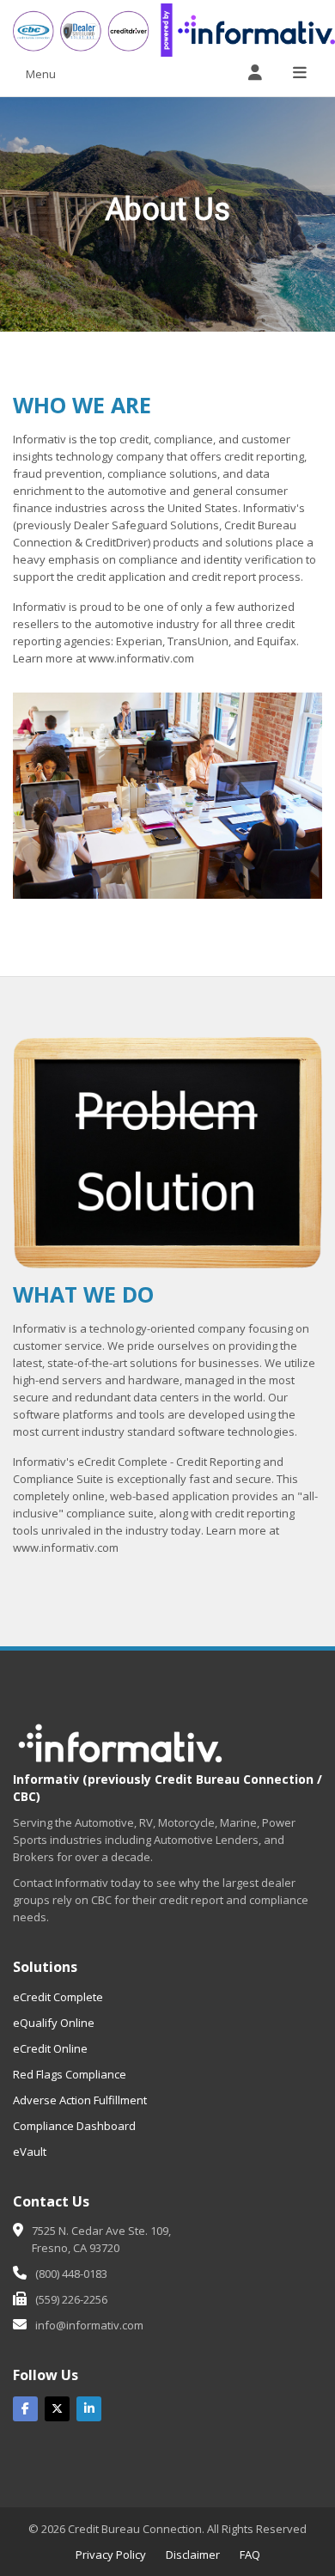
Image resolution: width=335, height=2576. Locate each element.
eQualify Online (54, 2023)
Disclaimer (193, 2555)
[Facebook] (25, 2409)
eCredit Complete (58, 1997)
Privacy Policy (111, 2555)
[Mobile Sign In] (255, 73)
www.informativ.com (141, 658)
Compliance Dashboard (74, 2126)
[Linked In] (89, 2409)
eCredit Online (50, 2048)
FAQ (250, 2555)
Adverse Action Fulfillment (80, 2100)
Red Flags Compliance (70, 2074)
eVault (30, 2152)
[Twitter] (57, 2409)
